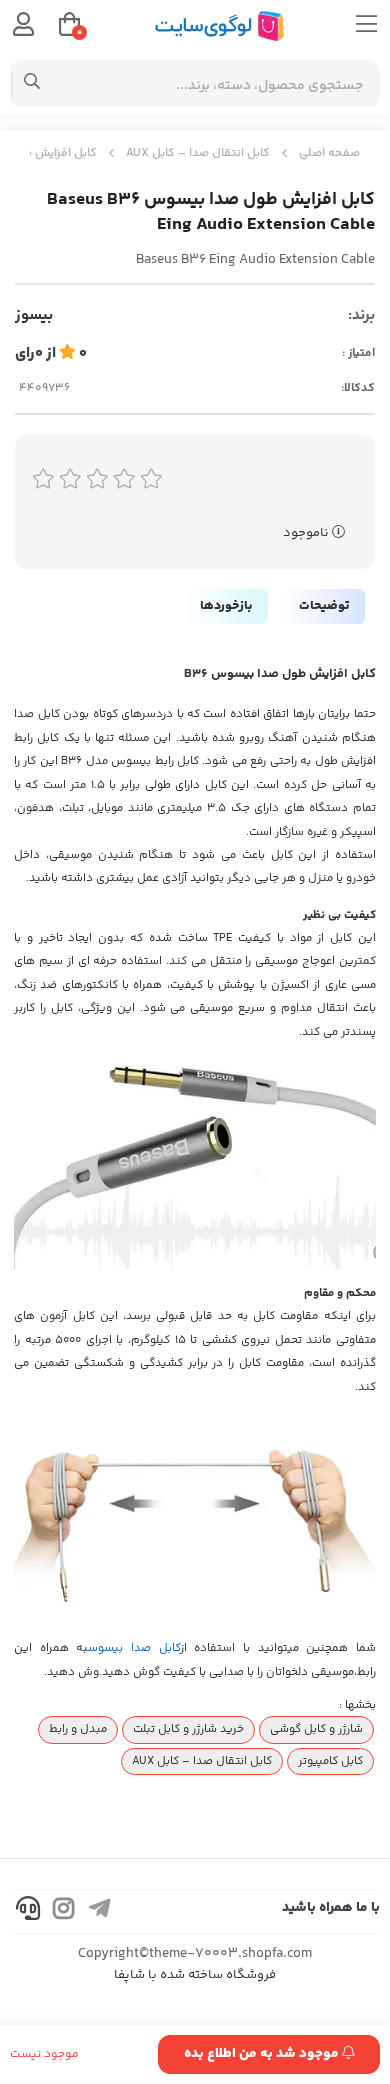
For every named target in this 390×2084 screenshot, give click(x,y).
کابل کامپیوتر (330, 1761)
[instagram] (64, 1911)
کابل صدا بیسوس (134, 1648)
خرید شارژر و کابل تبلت (188, 1729)
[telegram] (100, 1911)
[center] (32, 84)
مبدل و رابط (78, 1729)
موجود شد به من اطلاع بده (263, 2054)
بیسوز (34, 316)
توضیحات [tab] (324, 606)
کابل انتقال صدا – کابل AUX (198, 153)
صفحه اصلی (329, 153)
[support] (28, 1911)
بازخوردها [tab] (226, 606)
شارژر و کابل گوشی (316, 1729)
